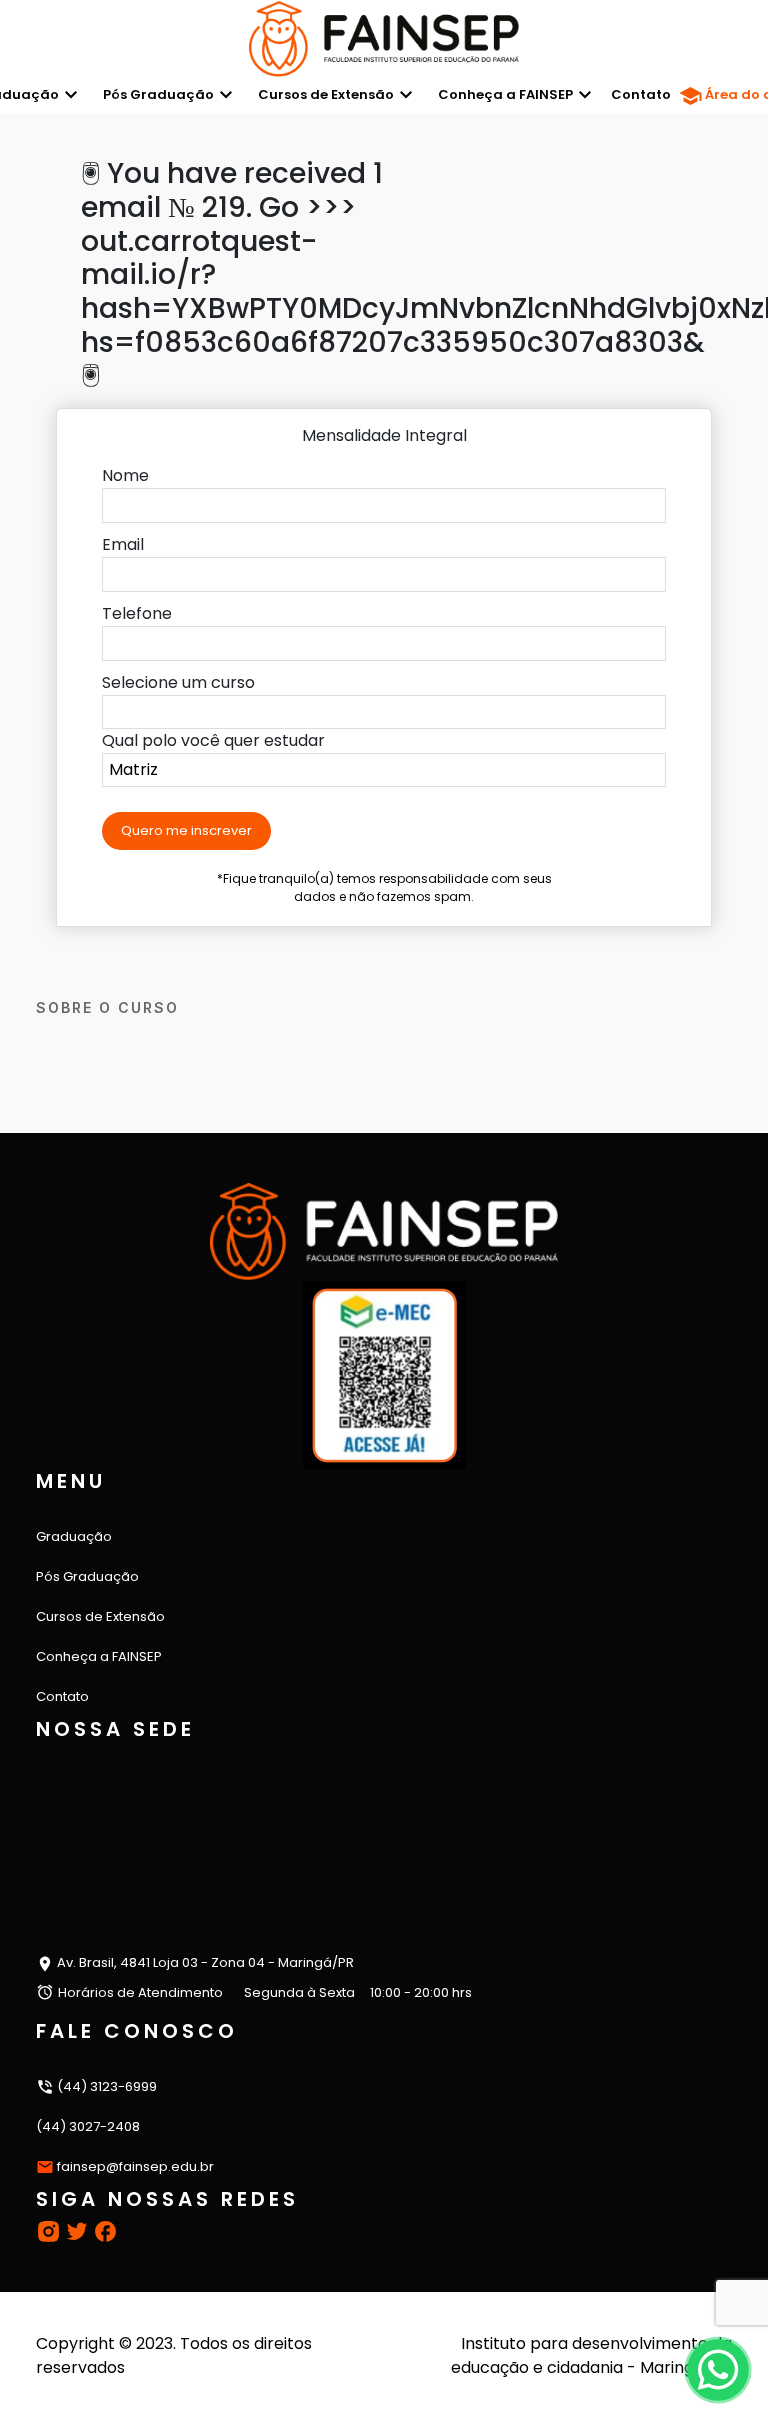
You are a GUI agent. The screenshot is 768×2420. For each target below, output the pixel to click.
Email (123, 544)
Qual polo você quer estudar (213, 740)
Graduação (74, 1536)
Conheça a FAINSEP (505, 94)
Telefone (137, 613)
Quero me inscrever (186, 830)
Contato (641, 94)
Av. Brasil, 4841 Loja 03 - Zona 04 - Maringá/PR (204, 1962)
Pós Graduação (158, 94)
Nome (125, 475)
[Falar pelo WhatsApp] (717, 2369)
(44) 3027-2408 (88, 2126)
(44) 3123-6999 (105, 2086)
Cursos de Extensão (326, 94)
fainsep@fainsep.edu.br (135, 2166)
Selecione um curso (178, 682)
